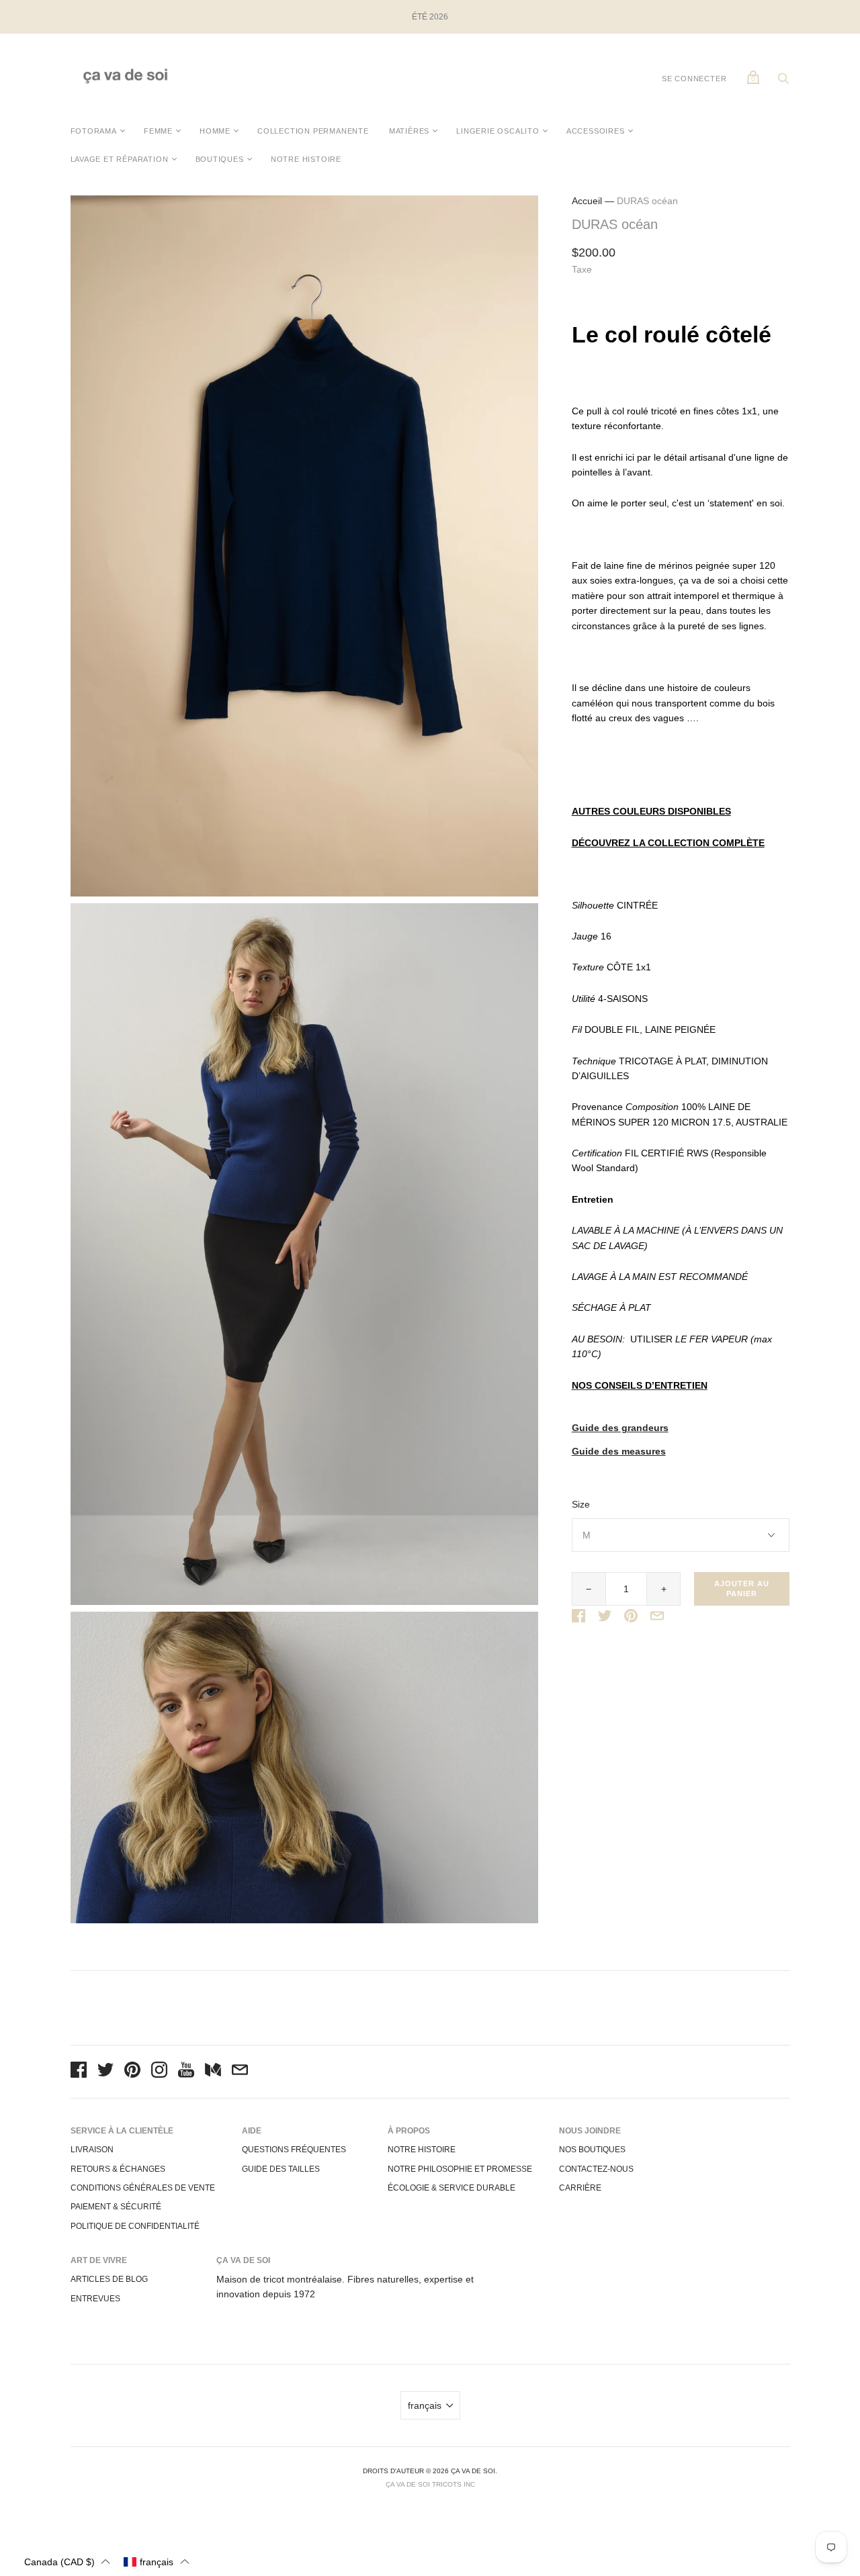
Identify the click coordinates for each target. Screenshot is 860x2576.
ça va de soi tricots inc (430, 2484)
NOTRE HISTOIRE (306, 159)
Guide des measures (619, 1452)
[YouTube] (186, 2072)
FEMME (158, 131)
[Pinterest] (132, 2072)
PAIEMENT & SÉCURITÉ (116, 2207)
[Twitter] (105, 2072)
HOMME (215, 131)
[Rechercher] (783, 82)
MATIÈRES (409, 131)
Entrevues (95, 2299)
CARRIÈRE (580, 2188)
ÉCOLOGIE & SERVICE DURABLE (451, 2188)
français (425, 2405)
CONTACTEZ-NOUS (596, 2169)
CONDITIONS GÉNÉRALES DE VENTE (143, 2188)
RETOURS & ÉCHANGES (118, 2169)
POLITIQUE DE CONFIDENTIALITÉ (135, 2226)
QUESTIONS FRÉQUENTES (294, 2150)
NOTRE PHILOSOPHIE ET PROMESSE (460, 2169)
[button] (67, 2562)
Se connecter (694, 79)
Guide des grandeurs (620, 1428)
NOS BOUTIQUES (592, 2150)
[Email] (240, 2072)
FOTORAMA (94, 131)
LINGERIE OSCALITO (498, 131)
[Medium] (213, 2072)
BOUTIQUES (220, 159)
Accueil (587, 201)
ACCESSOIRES (596, 131)
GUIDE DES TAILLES (281, 2169)
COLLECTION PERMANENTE (313, 131)
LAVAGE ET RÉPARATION (120, 159)
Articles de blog (109, 2279)
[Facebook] (79, 2072)
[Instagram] (159, 2072)
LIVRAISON (92, 2150)
